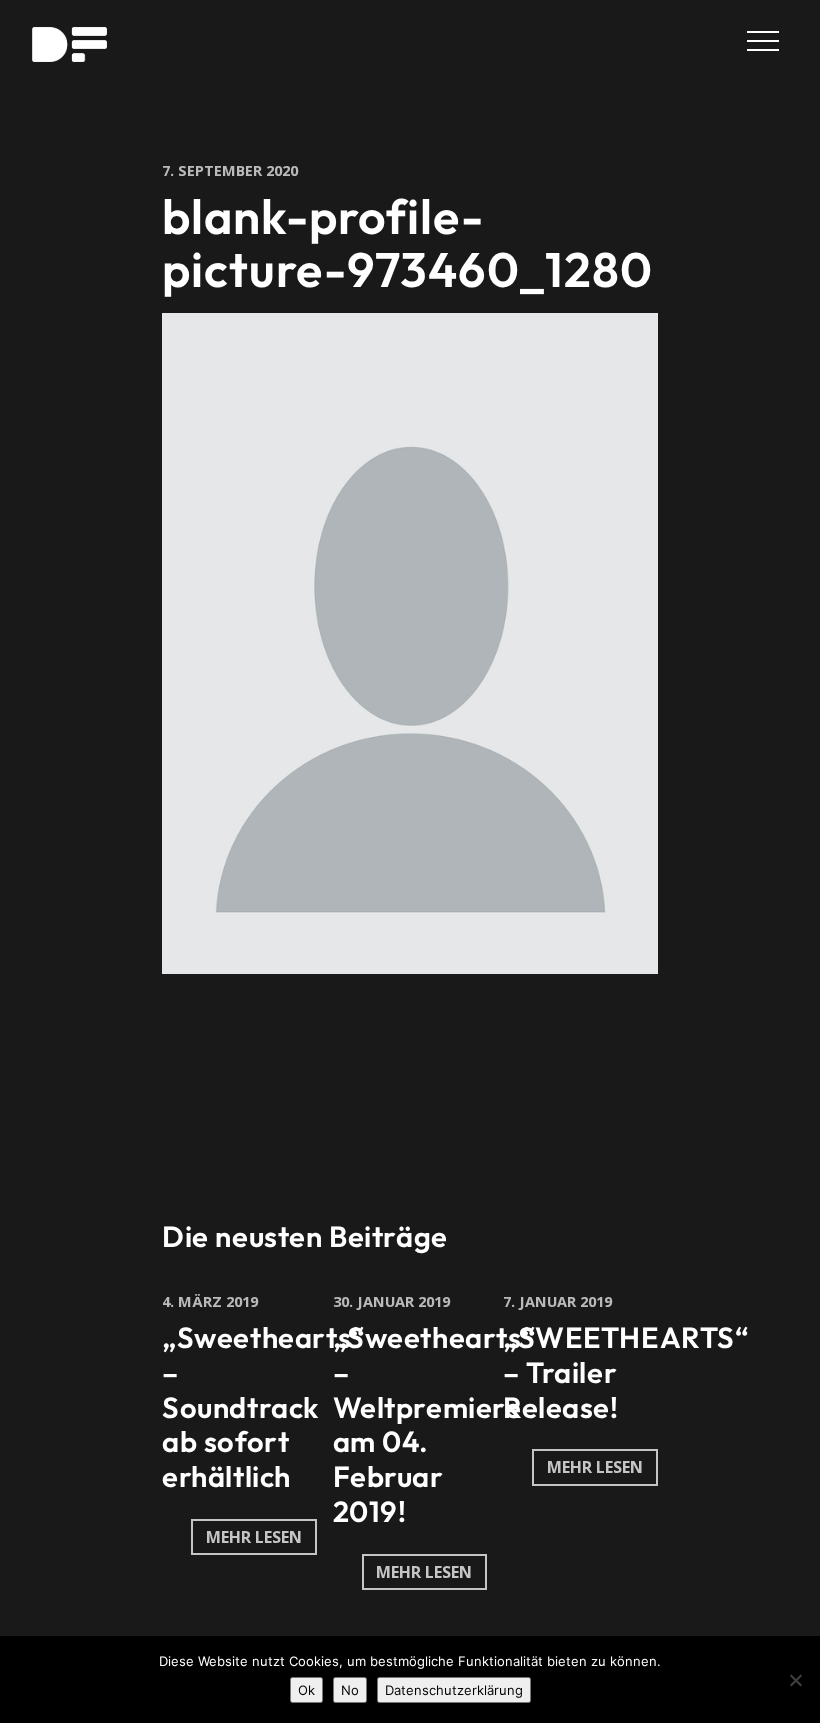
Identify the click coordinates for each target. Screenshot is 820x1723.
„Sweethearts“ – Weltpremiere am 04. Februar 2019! (435, 1424)
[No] (795, 1680)
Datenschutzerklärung (454, 1690)
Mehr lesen (254, 1537)
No (350, 1690)
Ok (306, 1690)
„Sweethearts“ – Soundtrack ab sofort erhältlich (264, 1407)
